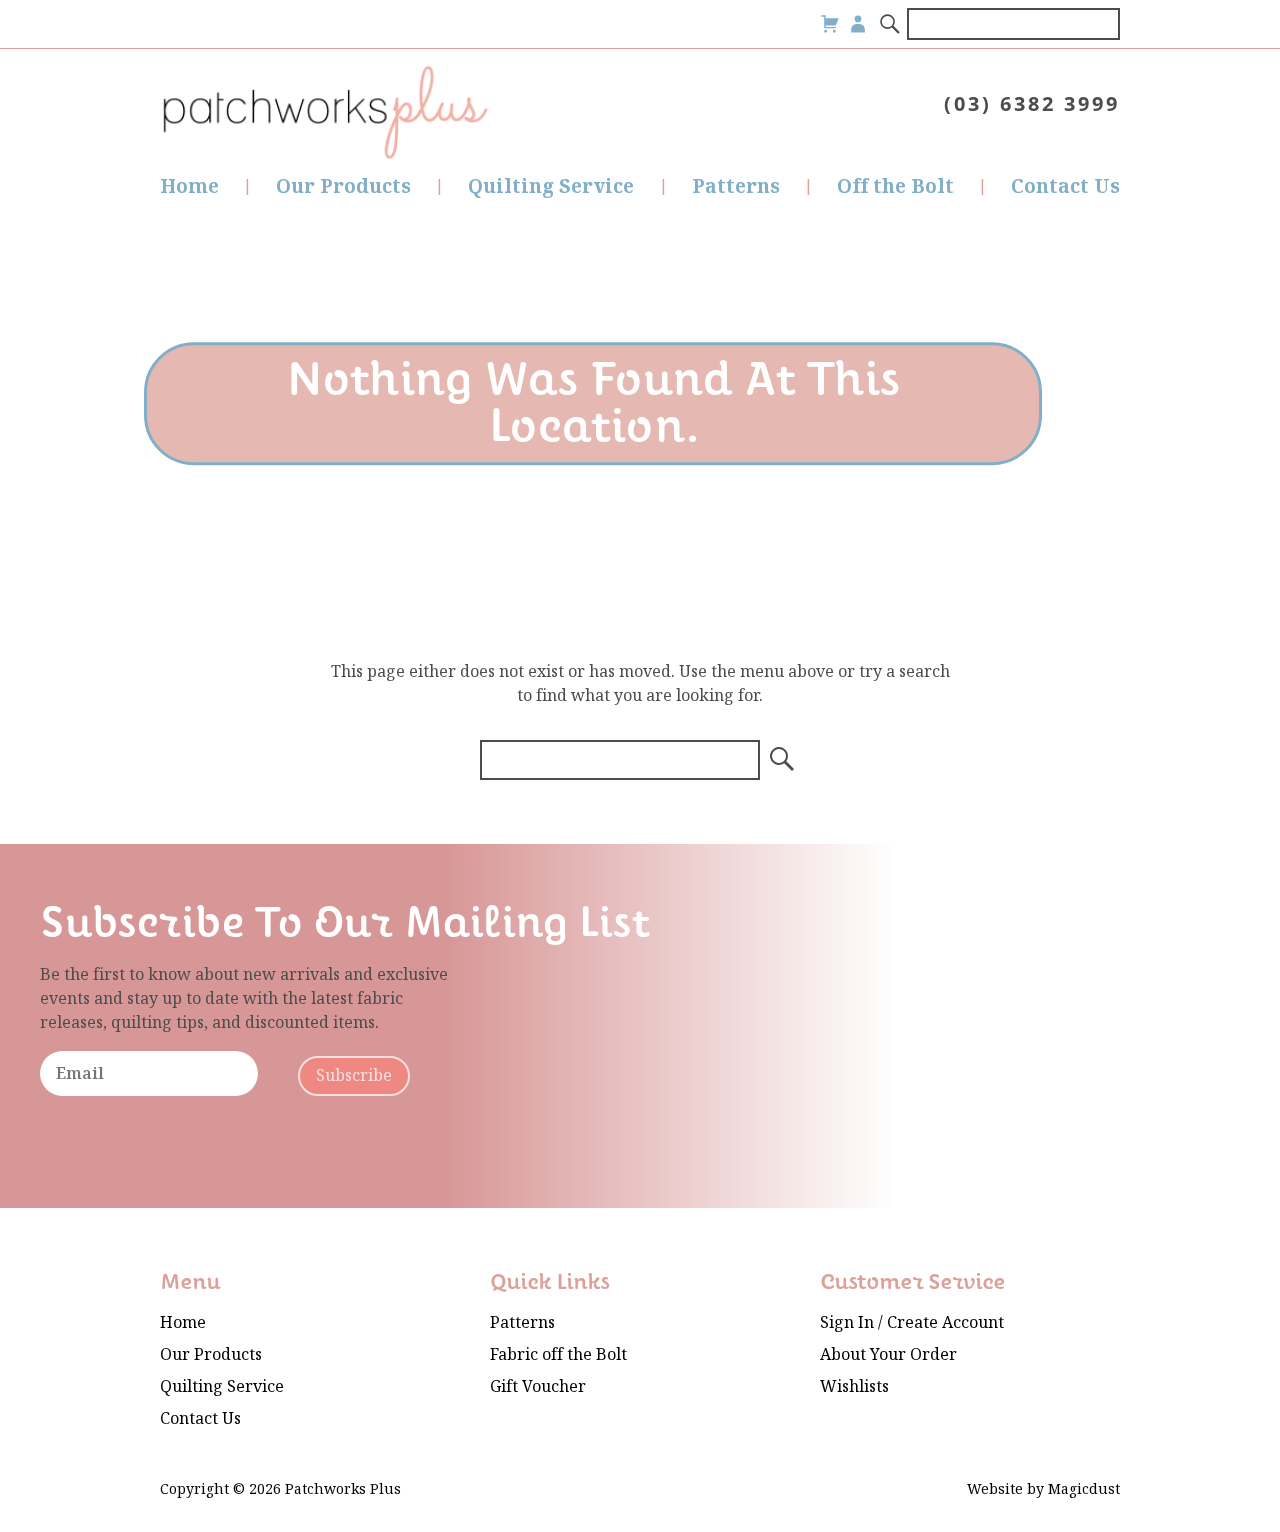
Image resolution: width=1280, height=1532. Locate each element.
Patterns (736, 186)
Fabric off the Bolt (558, 1354)
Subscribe (354, 1075)
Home (189, 186)
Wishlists (854, 1386)
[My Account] (858, 24)
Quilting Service (551, 186)
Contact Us (1065, 186)
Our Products (343, 186)
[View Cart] (830, 24)
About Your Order (888, 1354)
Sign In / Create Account (912, 1322)
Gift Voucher (538, 1386)
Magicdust (1084, 1489)
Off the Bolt (895, 186)
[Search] (891, 24)
